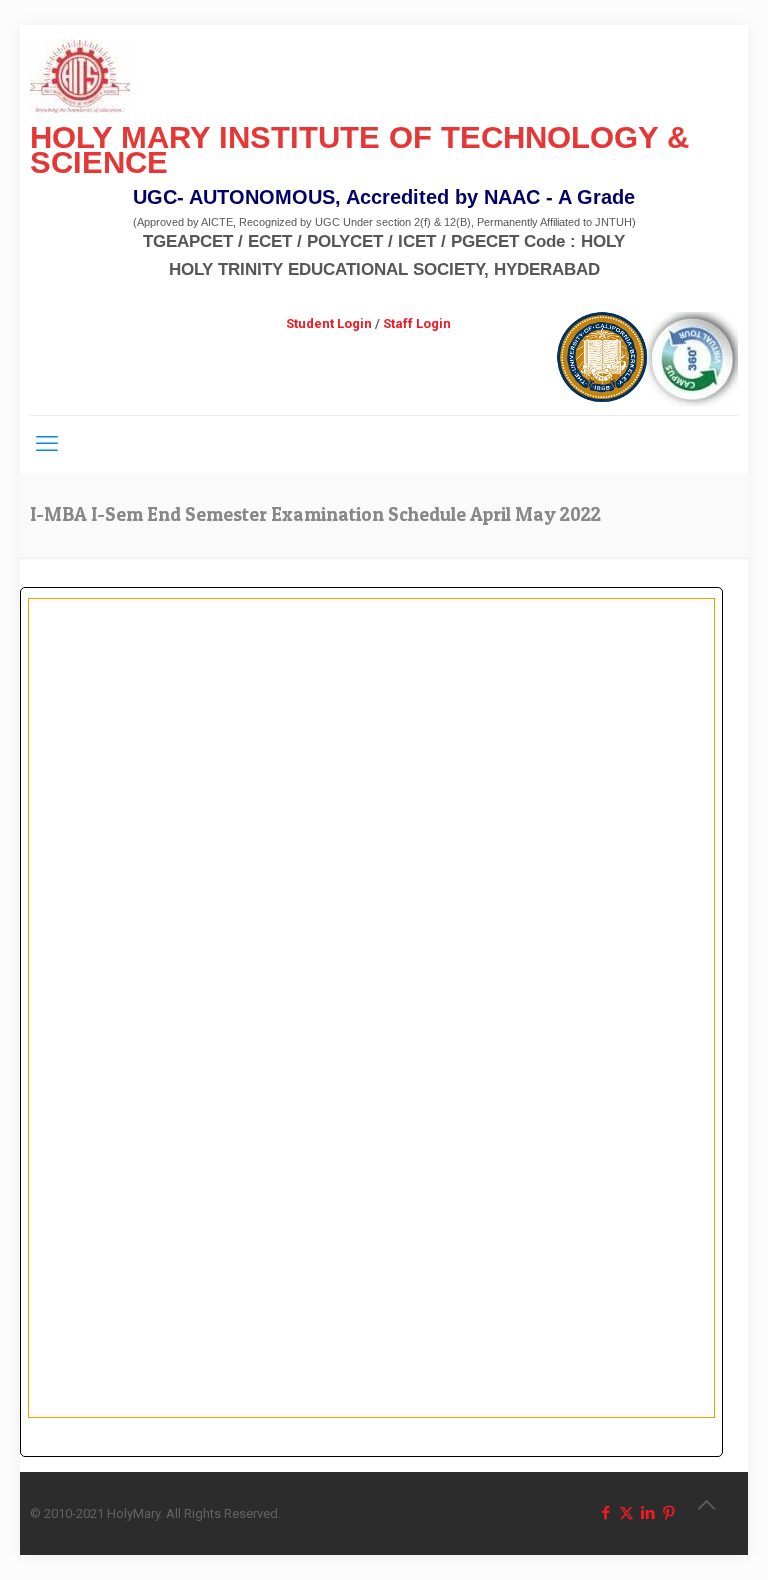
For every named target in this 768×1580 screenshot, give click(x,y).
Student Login (329, 323)
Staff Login (417, 323)
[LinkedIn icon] (647, 1513)
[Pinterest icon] (668, 1513)
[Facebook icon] (605, 1513)
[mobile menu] (47, 444)
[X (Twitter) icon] (626, 1513)
